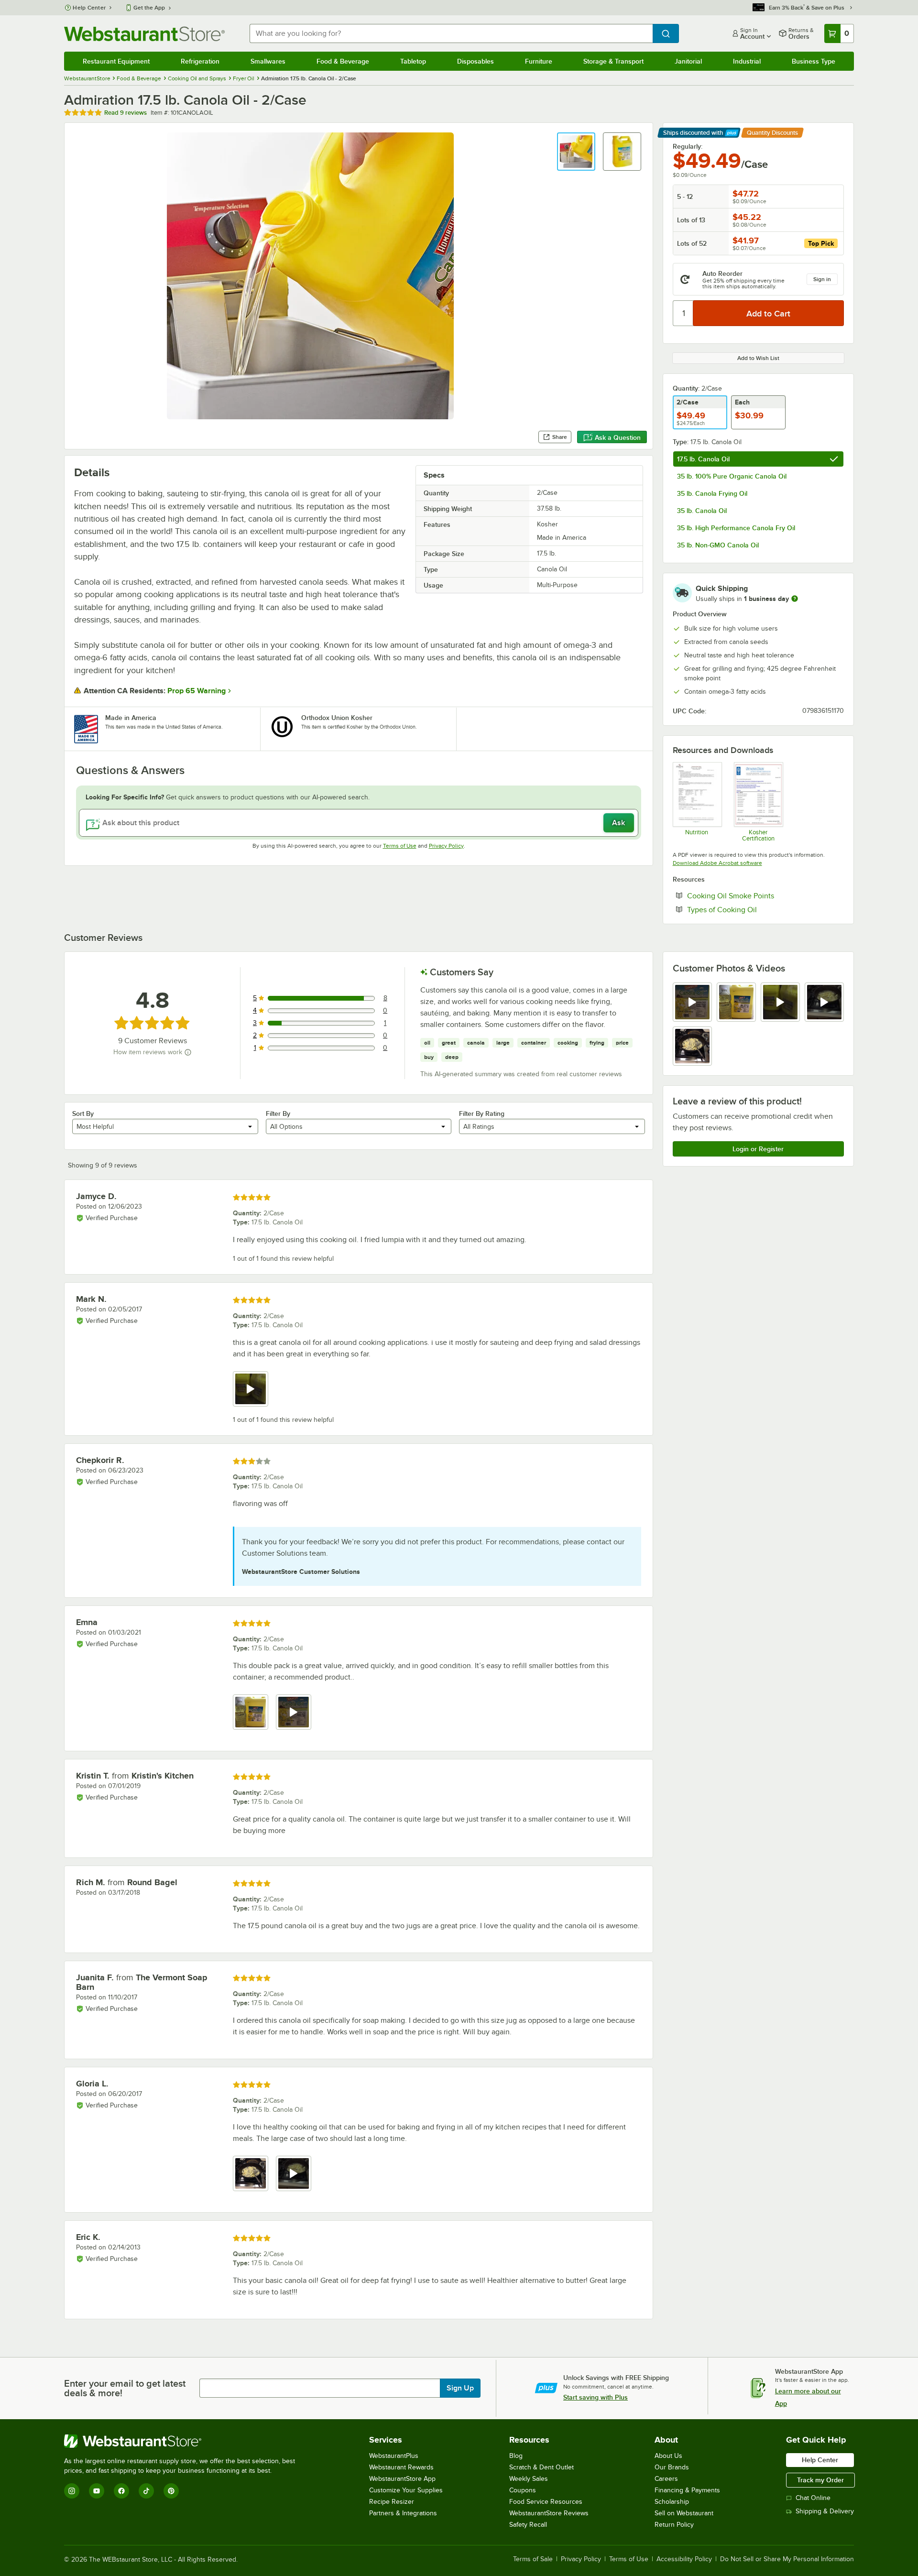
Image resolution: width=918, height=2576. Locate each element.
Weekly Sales (529, 2479)
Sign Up (460, 2388)
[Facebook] (121, 2491)
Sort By (83, 1113)
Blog (516, 2456)
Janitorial (688, 61)
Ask (618, 823)
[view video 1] (692, 1002)
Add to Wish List (758, 358)
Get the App (149, 8)
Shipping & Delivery (825, 2511)
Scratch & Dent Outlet (541, 2467)
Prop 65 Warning (197, 691)
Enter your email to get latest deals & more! (125, 2388)
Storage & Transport (613, 61)
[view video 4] (824, 1002)
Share (560, 437)
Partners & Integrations (403, 2513)
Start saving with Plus (596, 2397)
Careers (666, 2479)
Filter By (278, 1113)
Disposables (475, 61)
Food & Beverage (343, 61)
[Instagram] (72, 2491)
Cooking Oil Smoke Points (760, 895)
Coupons (523, 2490)
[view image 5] (692, 1046)
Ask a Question (618, 437)
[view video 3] (780, 1002)
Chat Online (813, 2498)
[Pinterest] (171, 2491)
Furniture (539, 61)
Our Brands (672, 2467)
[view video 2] (294, 1712)
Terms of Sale (533, 2559)
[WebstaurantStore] (184, 2441)
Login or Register (758, 1149)
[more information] (795, 599)
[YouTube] (97, 2491)
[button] (576, 152)
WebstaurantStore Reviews (549, 2513)
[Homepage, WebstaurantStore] (144, 34)
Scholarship (672, 2502)
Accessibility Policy (684, 2559)
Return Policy (674, 2525)
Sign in (822, 279)
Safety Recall (528, 2525)
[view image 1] (251, 1712)
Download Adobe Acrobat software (717, 863)
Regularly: (688, 146)
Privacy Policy (446, 846)
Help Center (89, 8)
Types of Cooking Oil (751, 909)
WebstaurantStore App (402, 2479)
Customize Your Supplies (406, 2490)
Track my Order (820, 2480)
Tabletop (413, 61)
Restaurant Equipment (116, 61)
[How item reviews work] (188, 1052)
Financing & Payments (687, 2490)
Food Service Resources (546, 2502)
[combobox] (451, 33)
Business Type (814, 61)
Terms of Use (400, 846)
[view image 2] (736, 1002)
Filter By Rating (482, 1113)
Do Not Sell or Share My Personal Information (787, 2559)
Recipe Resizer (392, 2502)
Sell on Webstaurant (684, 2513)
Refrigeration (200, 61)
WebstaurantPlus (394, 2456)
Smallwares (268, 61)
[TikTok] (146, 2491)
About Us (668, 2456)
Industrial (747, 61)
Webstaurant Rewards (401, 2467)
